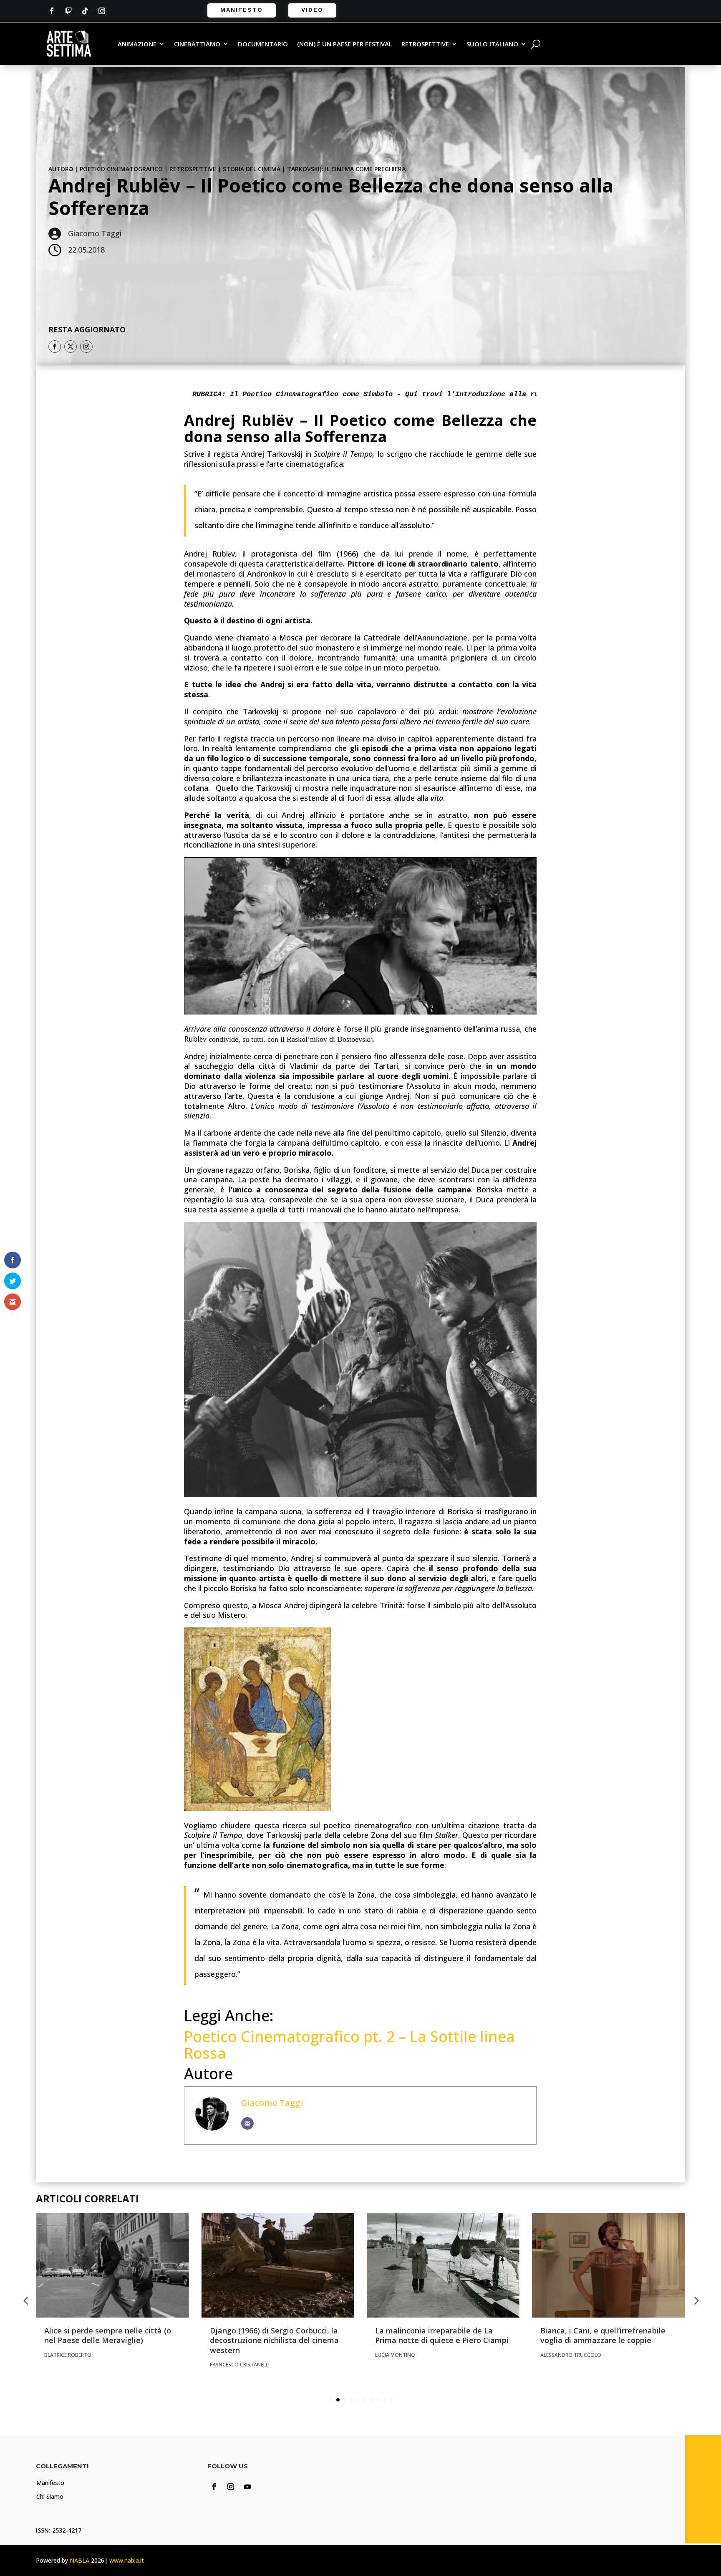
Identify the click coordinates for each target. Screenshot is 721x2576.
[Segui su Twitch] (68, 11)
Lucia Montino (395, 2355)
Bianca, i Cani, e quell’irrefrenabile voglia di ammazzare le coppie (603, 2335)
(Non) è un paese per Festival (345, 44)
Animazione (137, 44)
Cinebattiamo (197, 44)
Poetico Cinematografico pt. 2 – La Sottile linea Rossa (349, 2045)
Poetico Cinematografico (121, 169)
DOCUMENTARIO (263, 44)
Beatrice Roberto (68, 2355)
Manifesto (242, 10)
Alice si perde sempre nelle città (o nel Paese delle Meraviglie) (108, 2335)
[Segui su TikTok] (85, 11)
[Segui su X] (71, 347)
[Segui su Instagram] (102, 11)
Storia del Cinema (252, 169)
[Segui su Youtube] (247, 2487)
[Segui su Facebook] (52, 11)
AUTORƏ (61, 169)
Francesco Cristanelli (240, 2365)
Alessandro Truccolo (571, 2355)
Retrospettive (425, 44)
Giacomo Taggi (272, 2103)
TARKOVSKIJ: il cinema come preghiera (346, 169)
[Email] (247, 2123)
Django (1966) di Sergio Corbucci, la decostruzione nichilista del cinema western (274, 2340)
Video (312, 10)
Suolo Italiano (492, 44)
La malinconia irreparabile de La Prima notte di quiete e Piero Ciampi (442, 2335)
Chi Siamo (50, 2496)
